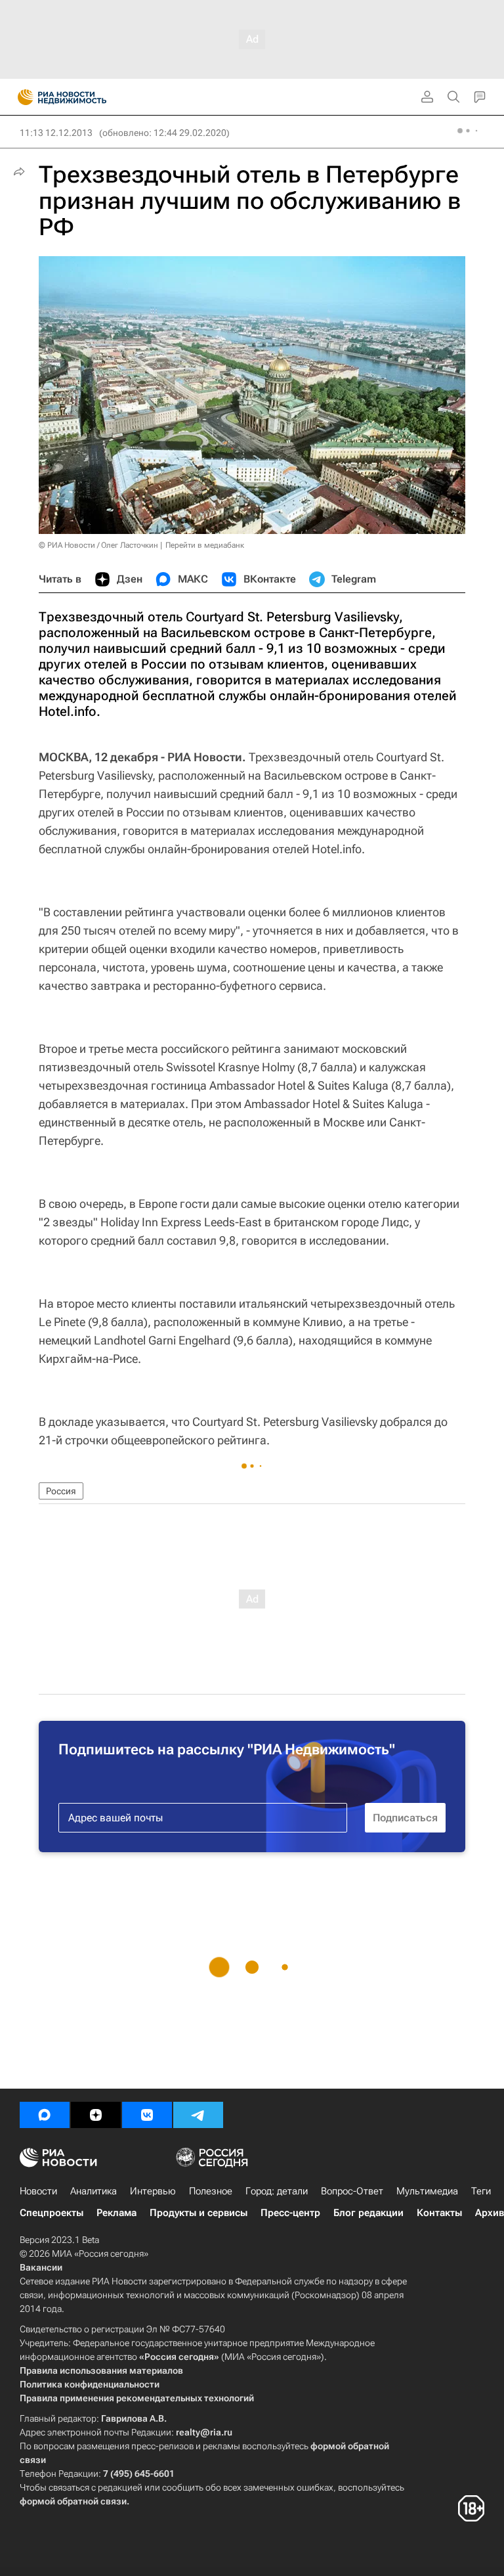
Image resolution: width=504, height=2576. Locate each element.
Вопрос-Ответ (352, 2191)
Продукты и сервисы (199, 2213)
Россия (61, 1491)
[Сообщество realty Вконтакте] (147, 2115)
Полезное (211, 2191)
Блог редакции (368, 2213)
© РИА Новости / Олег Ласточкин (98, 545)
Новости (38, 2191)
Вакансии (41, 2267)
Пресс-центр (290, 2213)
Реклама (116, 2213)
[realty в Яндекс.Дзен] (96, 2115)
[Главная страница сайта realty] (85, 97)
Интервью (153, 2191)
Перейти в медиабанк (205, 545)
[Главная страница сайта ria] (21, 97)
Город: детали (277, 2191)
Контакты (439, 2213)
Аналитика (94, 2191)
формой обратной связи (73, 2501)
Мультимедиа (427, 2191)
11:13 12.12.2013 (56, 133)
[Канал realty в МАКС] (45, 2115)
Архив (490, 2213)
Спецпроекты (52, 2213)
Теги (481, 2191)
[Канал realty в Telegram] (198, 2115)
